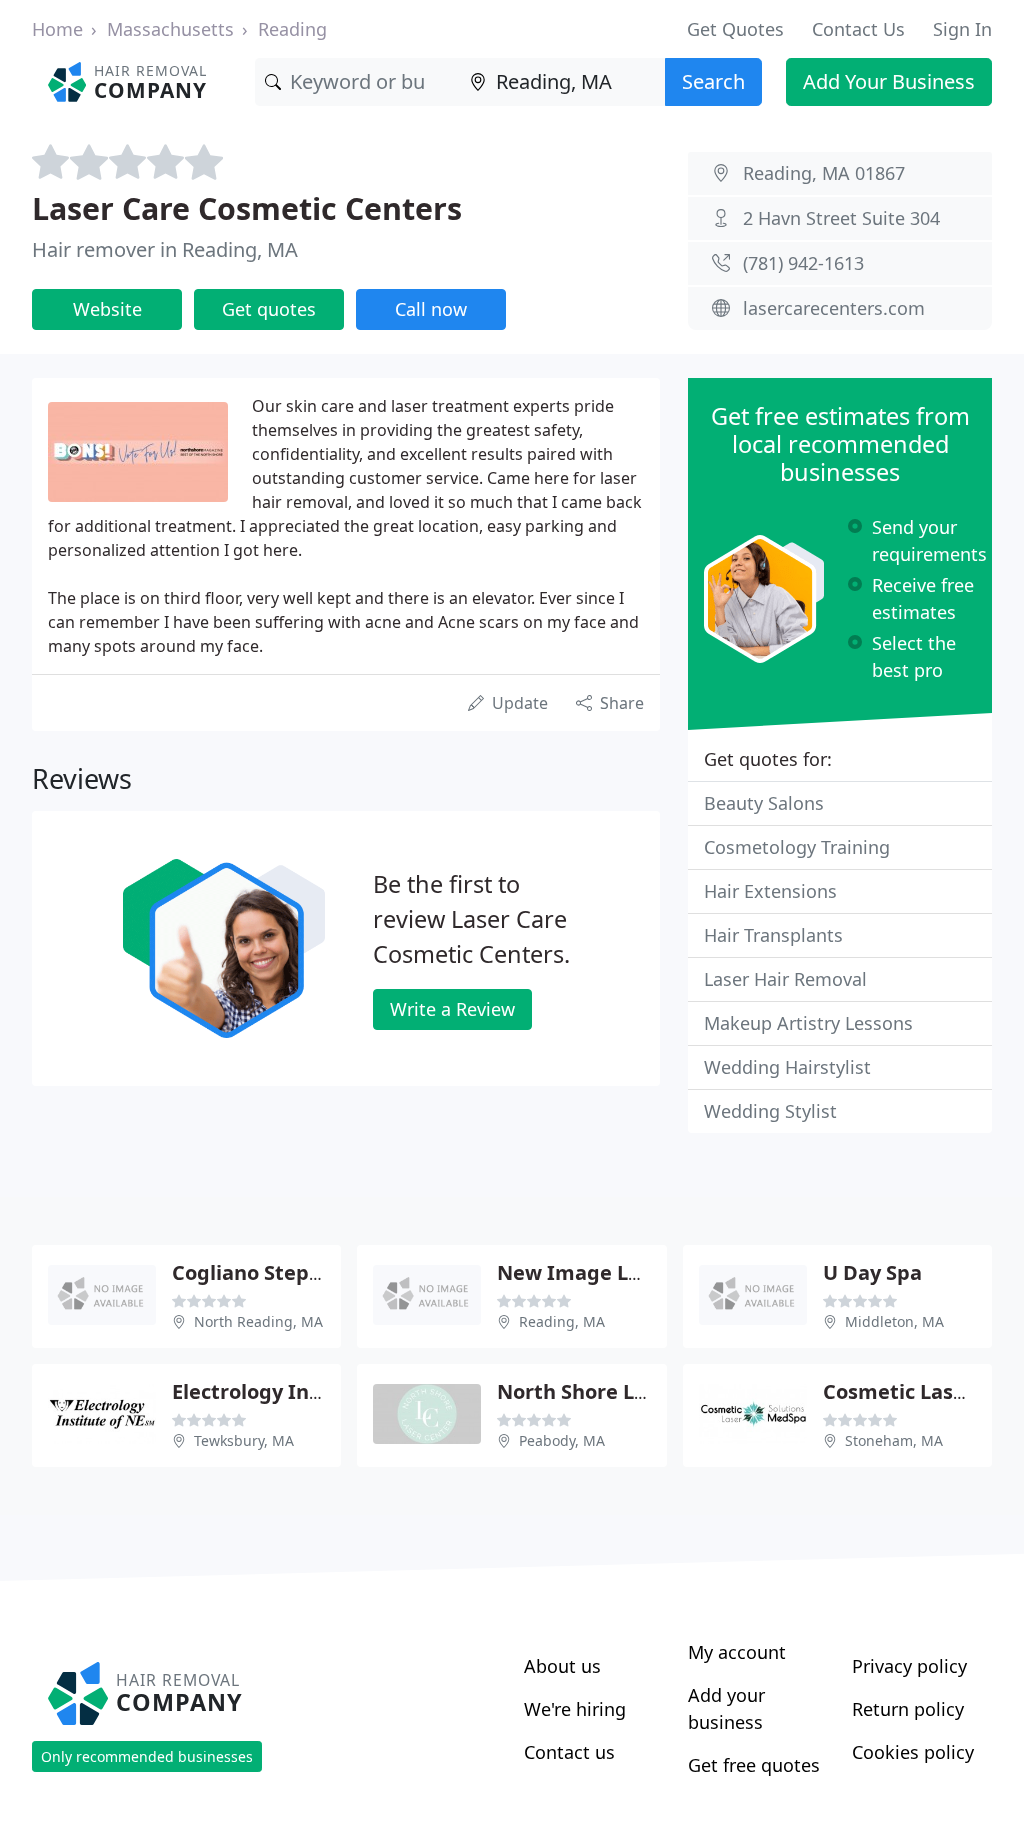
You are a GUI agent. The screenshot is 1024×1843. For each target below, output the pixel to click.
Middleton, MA (894, 1321)
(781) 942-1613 (803, 263)
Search (713, 81)
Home (57, 29)
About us (562, 1666)
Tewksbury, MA (244, 1440)
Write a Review (452, 1009)
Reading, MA (562, 1321)
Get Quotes (735, 29)
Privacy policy (909, 1666)
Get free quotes (754, 1765)
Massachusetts (170, 29)
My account (737, 1652)
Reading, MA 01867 (824, 173)
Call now (431, 309)
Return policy (908, 1709)
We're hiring (575, 1709)
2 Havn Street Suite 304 (841, 218)
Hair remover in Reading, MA (165, 249)
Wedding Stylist (770, 1111)
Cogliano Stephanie (268, 1272)
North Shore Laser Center (623, 1391)
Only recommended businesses (147, 1756)
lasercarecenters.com (834, 308)
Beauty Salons (764, 803)
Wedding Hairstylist (787, 1067)
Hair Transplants (773, 935)
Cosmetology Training (797, 847)
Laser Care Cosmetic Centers (247, 208)
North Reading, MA (258, 1321)
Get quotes (269, 309)
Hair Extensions (770, 891)
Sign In (962, 29)
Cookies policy (913, 1752)
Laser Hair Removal (785, 979)
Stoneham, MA (894, 1440)
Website (107, 309)
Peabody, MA (562, 1440)
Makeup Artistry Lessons (808, 1023)
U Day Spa (872, 1272)
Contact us (569, 1752)
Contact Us (858, 29)
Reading (292, 29)
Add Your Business (889, 81)
